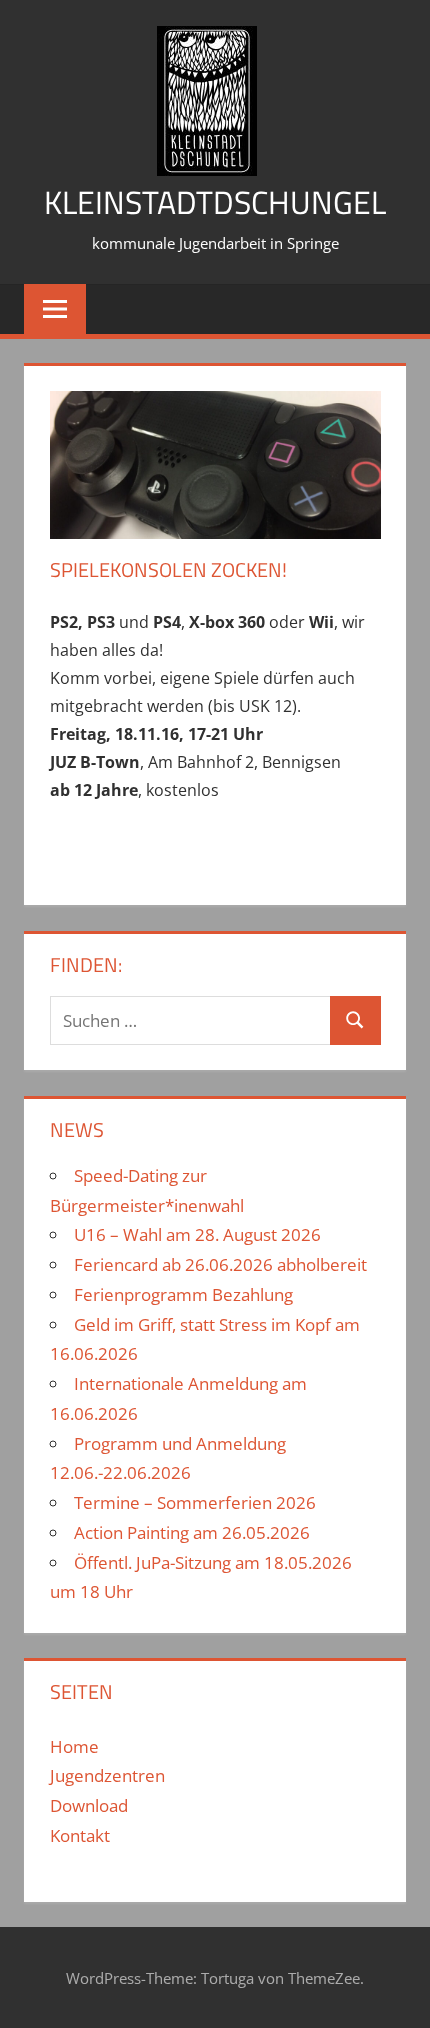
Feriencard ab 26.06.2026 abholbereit (220, 1264)
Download (89, 1805)
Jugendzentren (107, 1775)
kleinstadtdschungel (215, 202)
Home (74, 1746)
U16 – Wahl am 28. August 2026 (197, 1234)
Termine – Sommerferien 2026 (195, 1502)
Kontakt (80, 1835)
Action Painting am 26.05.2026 (192, 1532)
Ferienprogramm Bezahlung (183, 1294)
